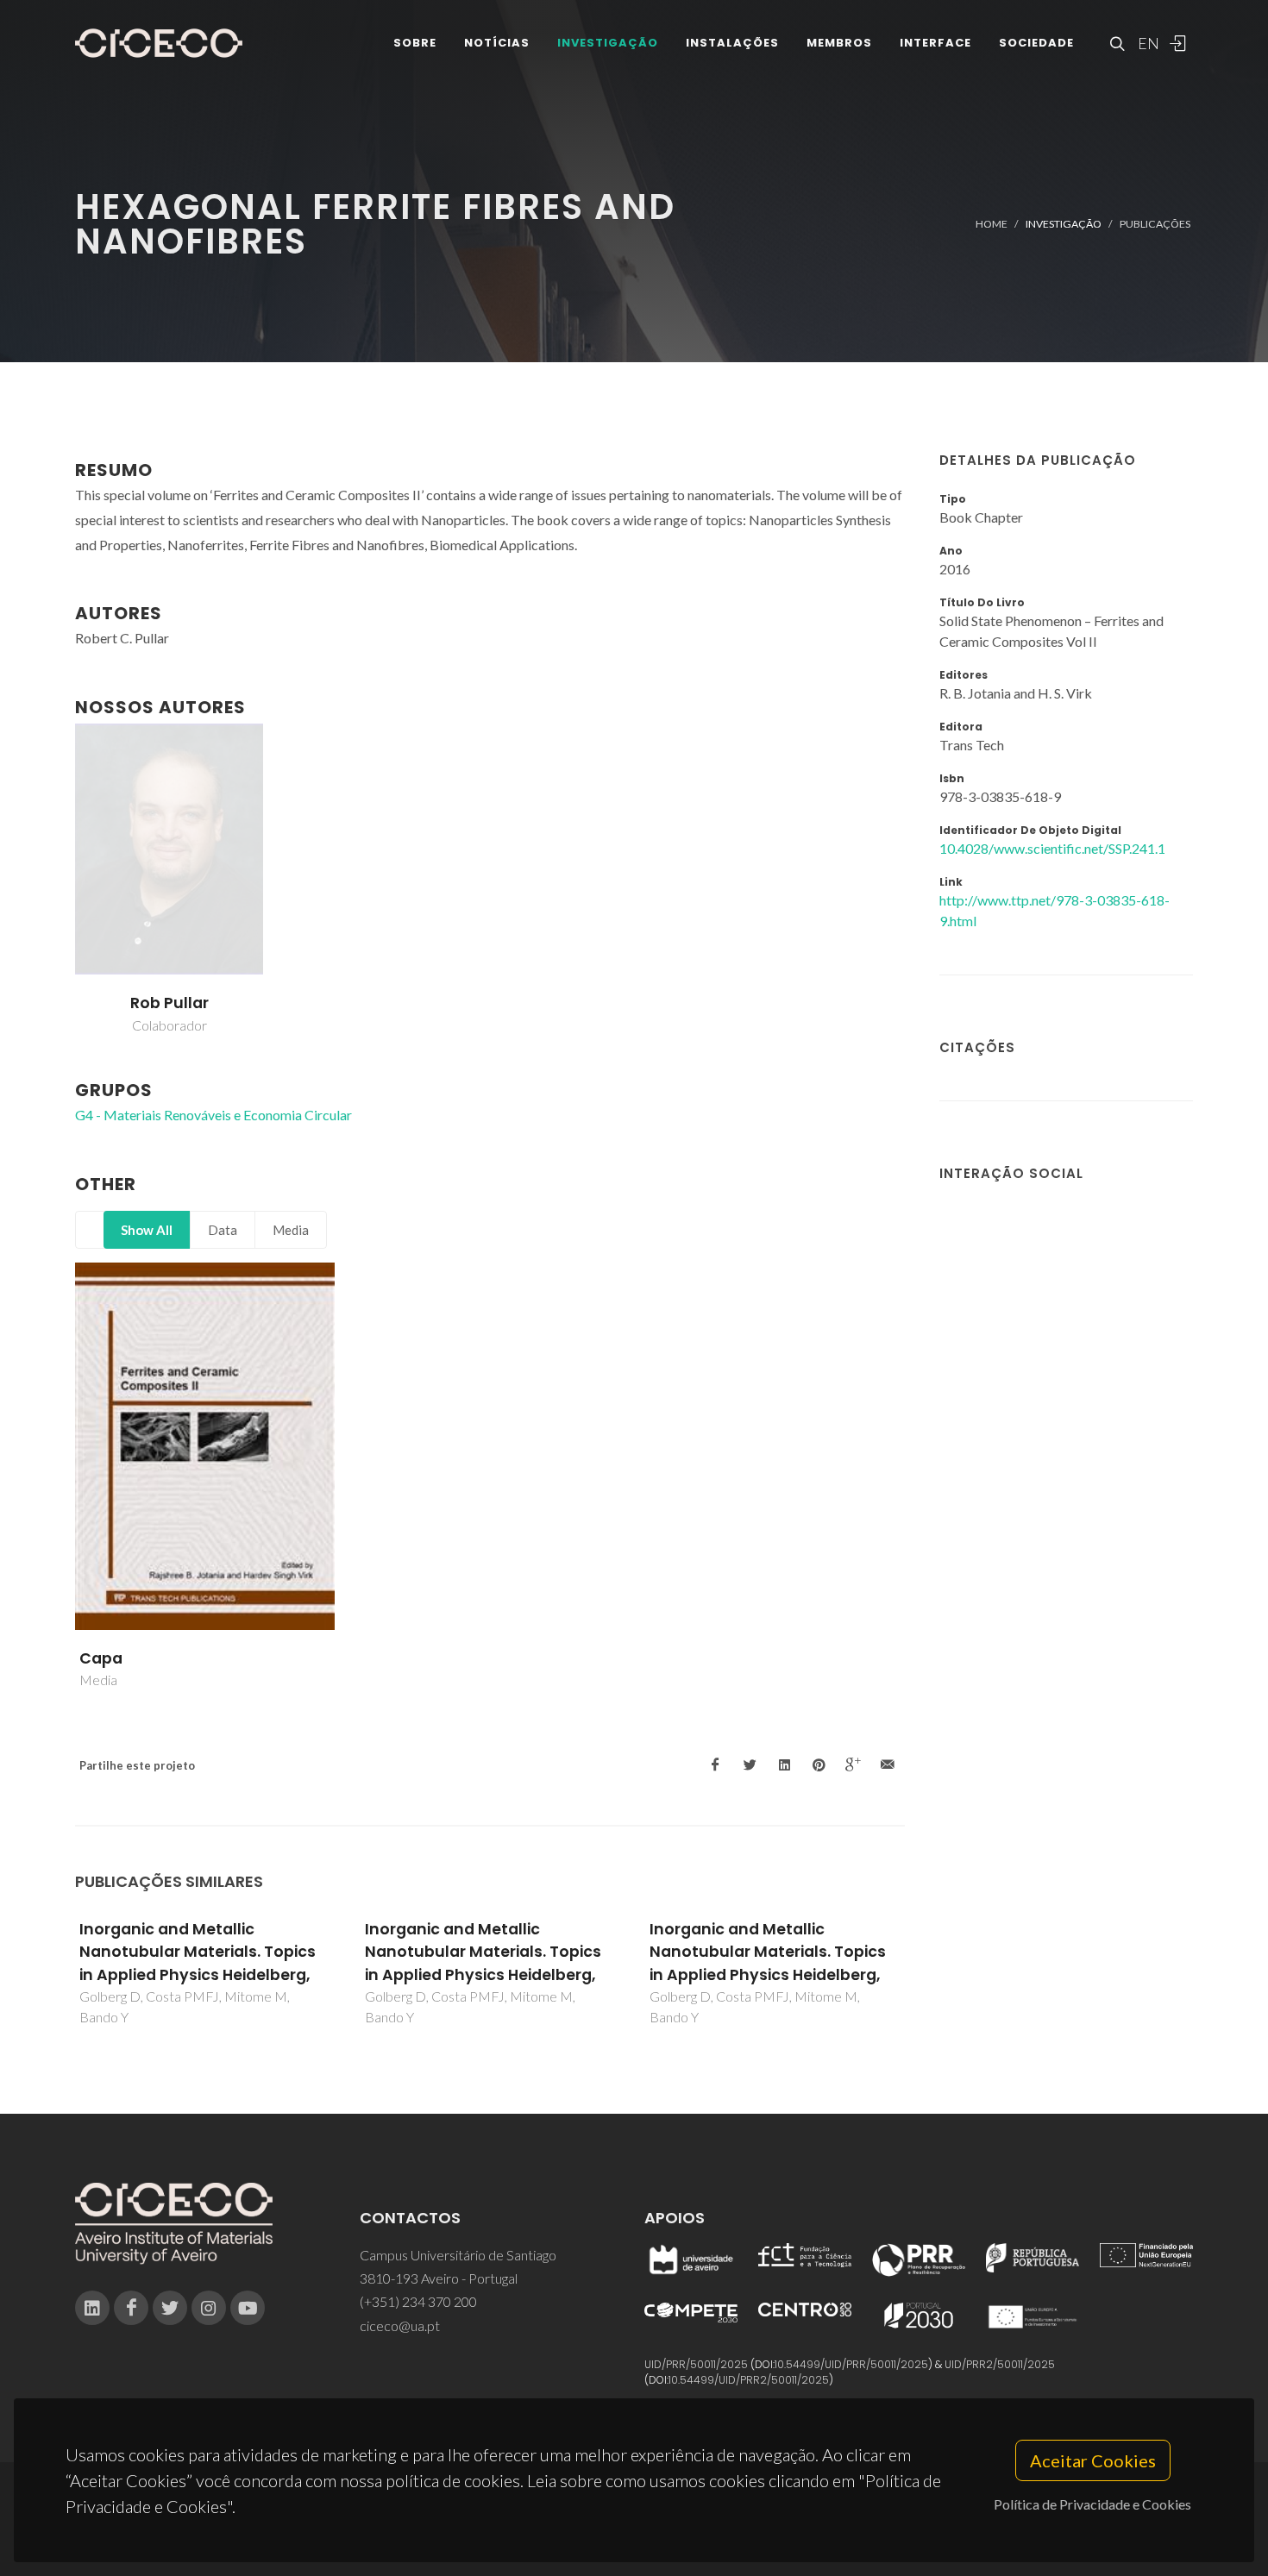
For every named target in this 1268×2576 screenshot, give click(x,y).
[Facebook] (131, 2308)
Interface (935, 43)
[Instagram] (209, 2308)
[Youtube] (248, 2308)
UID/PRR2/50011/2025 (1000, 2364)
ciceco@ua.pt (400, 2325)
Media (291, 1230)
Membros (839, 43)
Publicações (1155, 224)
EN (1146, 43)
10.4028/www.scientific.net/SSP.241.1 (1052, 848)
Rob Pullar (169, 1003)
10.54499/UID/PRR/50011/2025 (851, 2364)
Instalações (732, 43)
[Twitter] (170, 2308)
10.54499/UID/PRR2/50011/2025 (749, 2380)
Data (223, 1230)
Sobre (415, 43)
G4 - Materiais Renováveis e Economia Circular (213, 1115)
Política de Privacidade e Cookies (1092, 2504)
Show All (147, 1230)
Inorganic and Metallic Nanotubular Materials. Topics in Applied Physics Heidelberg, (198, 1952)
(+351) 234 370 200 (418, 2301)
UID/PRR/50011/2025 (696, 2364)
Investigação (608, 43)
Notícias (497, 43)
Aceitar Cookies (1093, 2460)
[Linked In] (92, 2308)
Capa (101, 1658)
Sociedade (1036, 43)
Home (992, 224)
